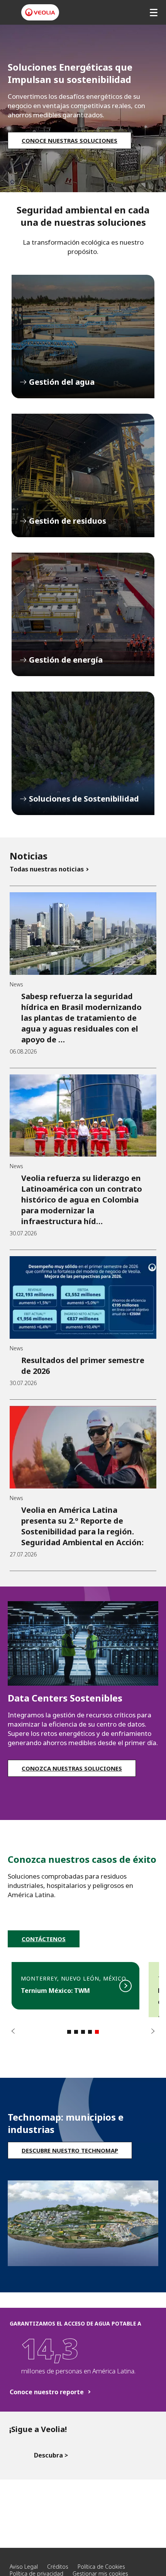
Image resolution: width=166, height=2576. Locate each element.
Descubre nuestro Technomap (70, 2150)
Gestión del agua (83, 337)
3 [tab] (83, 2032)
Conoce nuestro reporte (47, 2392)
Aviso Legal (24, 2567)
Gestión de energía (83, 614)
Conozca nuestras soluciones (72, 1768)
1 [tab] (69, 2032)
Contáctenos (44, 1939)
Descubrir (75, 1986)
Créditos (58, 2567)
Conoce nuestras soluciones (69, 140)
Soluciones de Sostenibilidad (83, 753)
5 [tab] (97, 2032)
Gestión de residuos (83, 475)
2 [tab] (76, 2032)
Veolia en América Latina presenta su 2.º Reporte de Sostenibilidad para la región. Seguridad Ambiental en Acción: (82, 1526)
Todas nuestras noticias (47, 869)
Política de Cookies (101, 2567)
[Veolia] (40, 12)
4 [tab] (90, 2032)
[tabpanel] (75, 1990)
